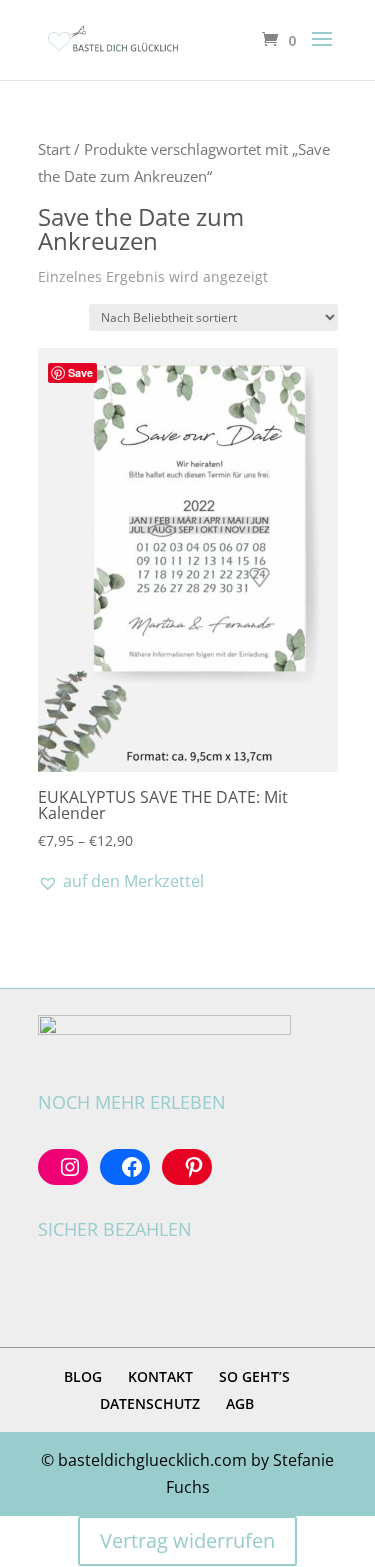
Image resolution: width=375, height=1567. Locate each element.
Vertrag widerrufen (187, 1540)
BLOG (83, 1376)
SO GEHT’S (254, 1376)
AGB (240, 1403)
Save (80, 372)
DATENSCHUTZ (150, 1403)
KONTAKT (160, 1376)
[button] (121, 881)
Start (54, 149)
